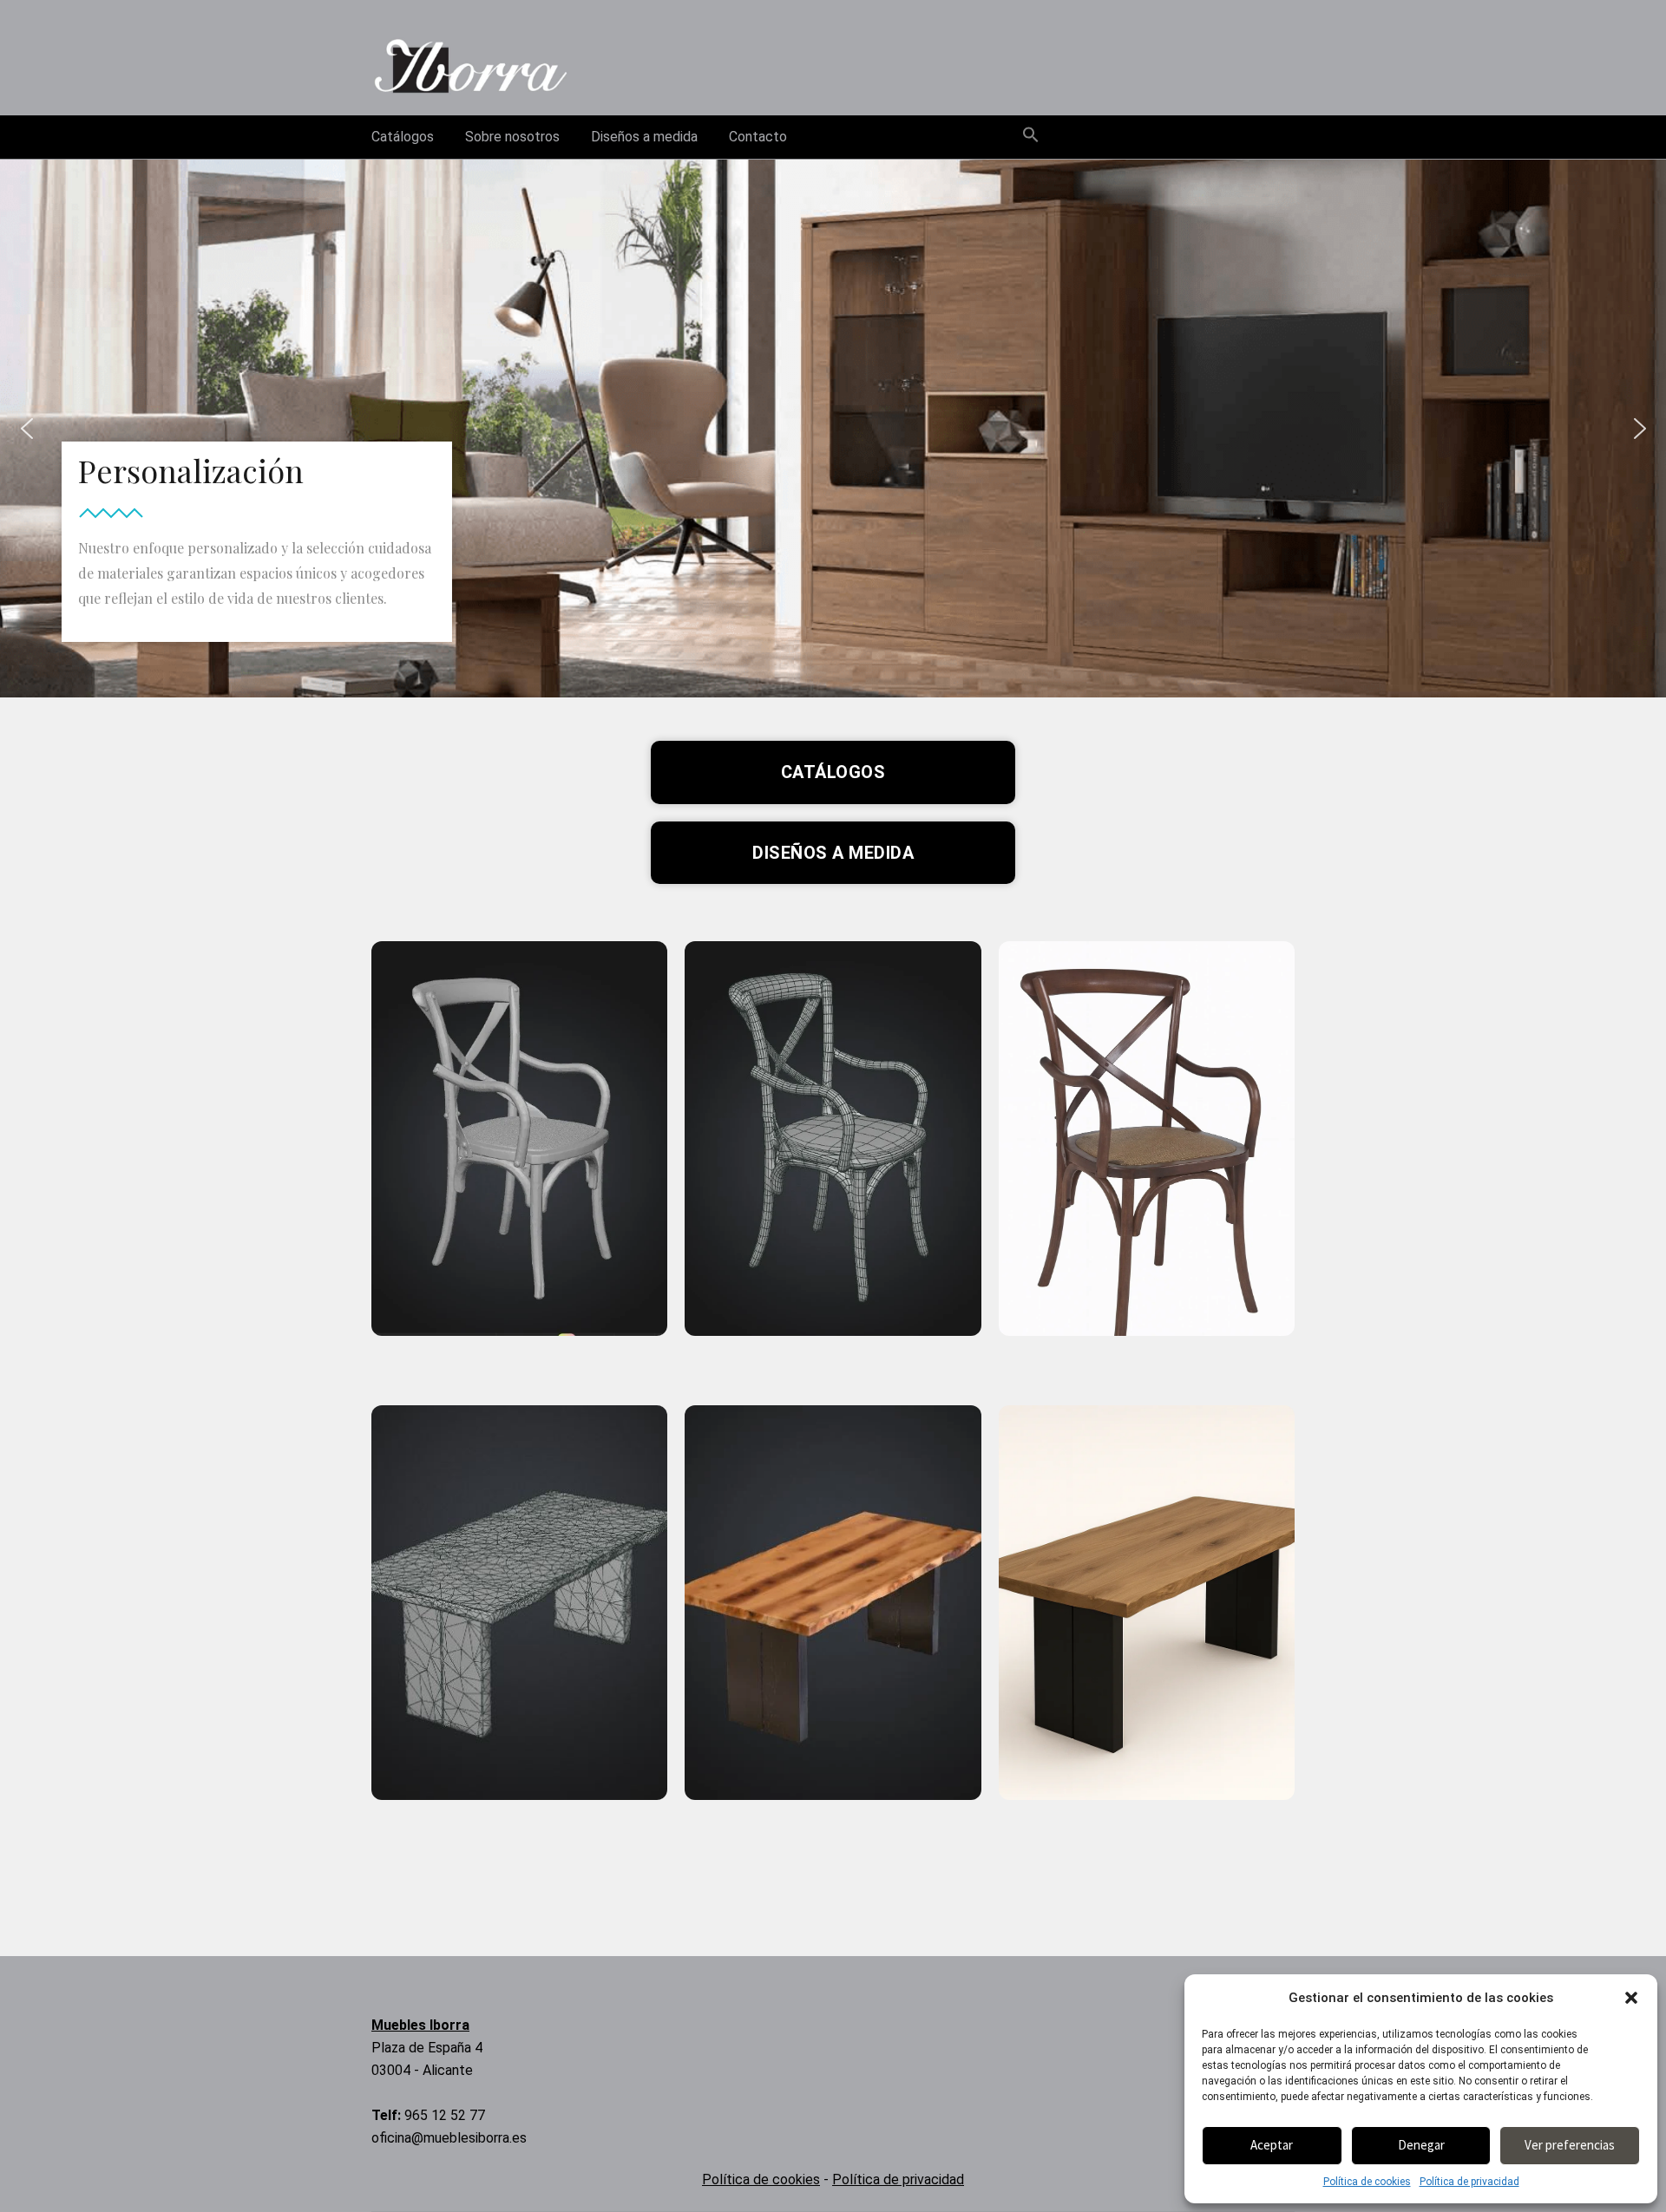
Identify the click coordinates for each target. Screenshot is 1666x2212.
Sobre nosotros (512, 137)
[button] (1631, 1998)
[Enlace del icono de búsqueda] (1031, 136)
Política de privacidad (1469, 2182)
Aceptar (1272, 2145)
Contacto (758, 137)
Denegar (1421, 2145)
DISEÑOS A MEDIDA (833, 853)
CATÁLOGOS (833, 772)
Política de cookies (1367, 2182)
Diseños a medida (644, 137)
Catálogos (403, 137)
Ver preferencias (1570, 2145)
